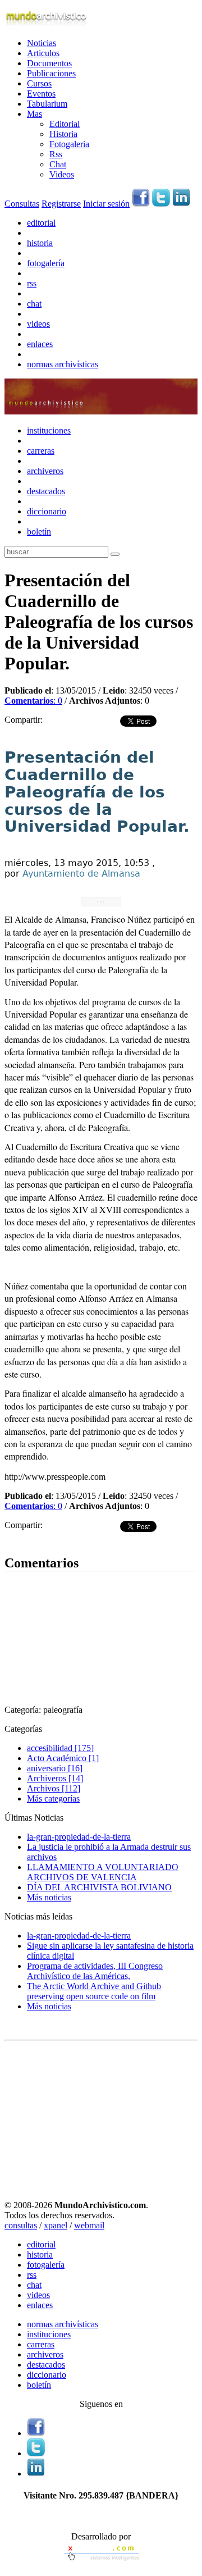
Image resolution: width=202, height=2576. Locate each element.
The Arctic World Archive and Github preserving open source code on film (94, 1991)
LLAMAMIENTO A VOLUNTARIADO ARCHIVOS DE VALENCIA (103, 1872)
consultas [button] (21, 2225)
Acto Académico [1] (63, 1758)
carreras (41, 451)
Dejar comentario (35, 1539)
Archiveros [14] (55, 1778)
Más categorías (53, 1798)
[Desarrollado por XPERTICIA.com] (101, 2562)
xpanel (56, 2225)
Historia (63, 134)
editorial (41, 223)
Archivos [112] (54, 1788)
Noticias (42, 43)
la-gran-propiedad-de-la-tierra (79, 1837)
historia (40, 243)
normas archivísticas (63, 364)
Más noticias (49, 1897)
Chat (58, 164)
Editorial (65, 124)
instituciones (49, 430)
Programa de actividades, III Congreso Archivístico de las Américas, (95, 1971)
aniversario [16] (55, 1768)
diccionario (47, 511)
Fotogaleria (69, 144)
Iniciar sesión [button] (106, 204)
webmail (89, 2225)
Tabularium (47, 104)
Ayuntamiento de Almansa (81, 874)
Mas (35, 114)
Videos (62, 174)
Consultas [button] (22, 204)
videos (38, 324)
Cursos (39, 83)
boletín (39, 532)
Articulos (43, 53)
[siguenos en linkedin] (181, 204)
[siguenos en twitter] (161, 204)
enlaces (40, 344)
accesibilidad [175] (60, 1748)
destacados (46, 491)
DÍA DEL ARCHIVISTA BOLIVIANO (99, 1887)
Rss (56, 154)
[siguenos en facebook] (141, 204)
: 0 (33, 701)
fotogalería (46, 263)
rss (32, 283)
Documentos (49, 63)
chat (34, 304)
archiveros (45, 471)
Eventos (41, 94)
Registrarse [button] (61, 204)
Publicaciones (51, 73)
